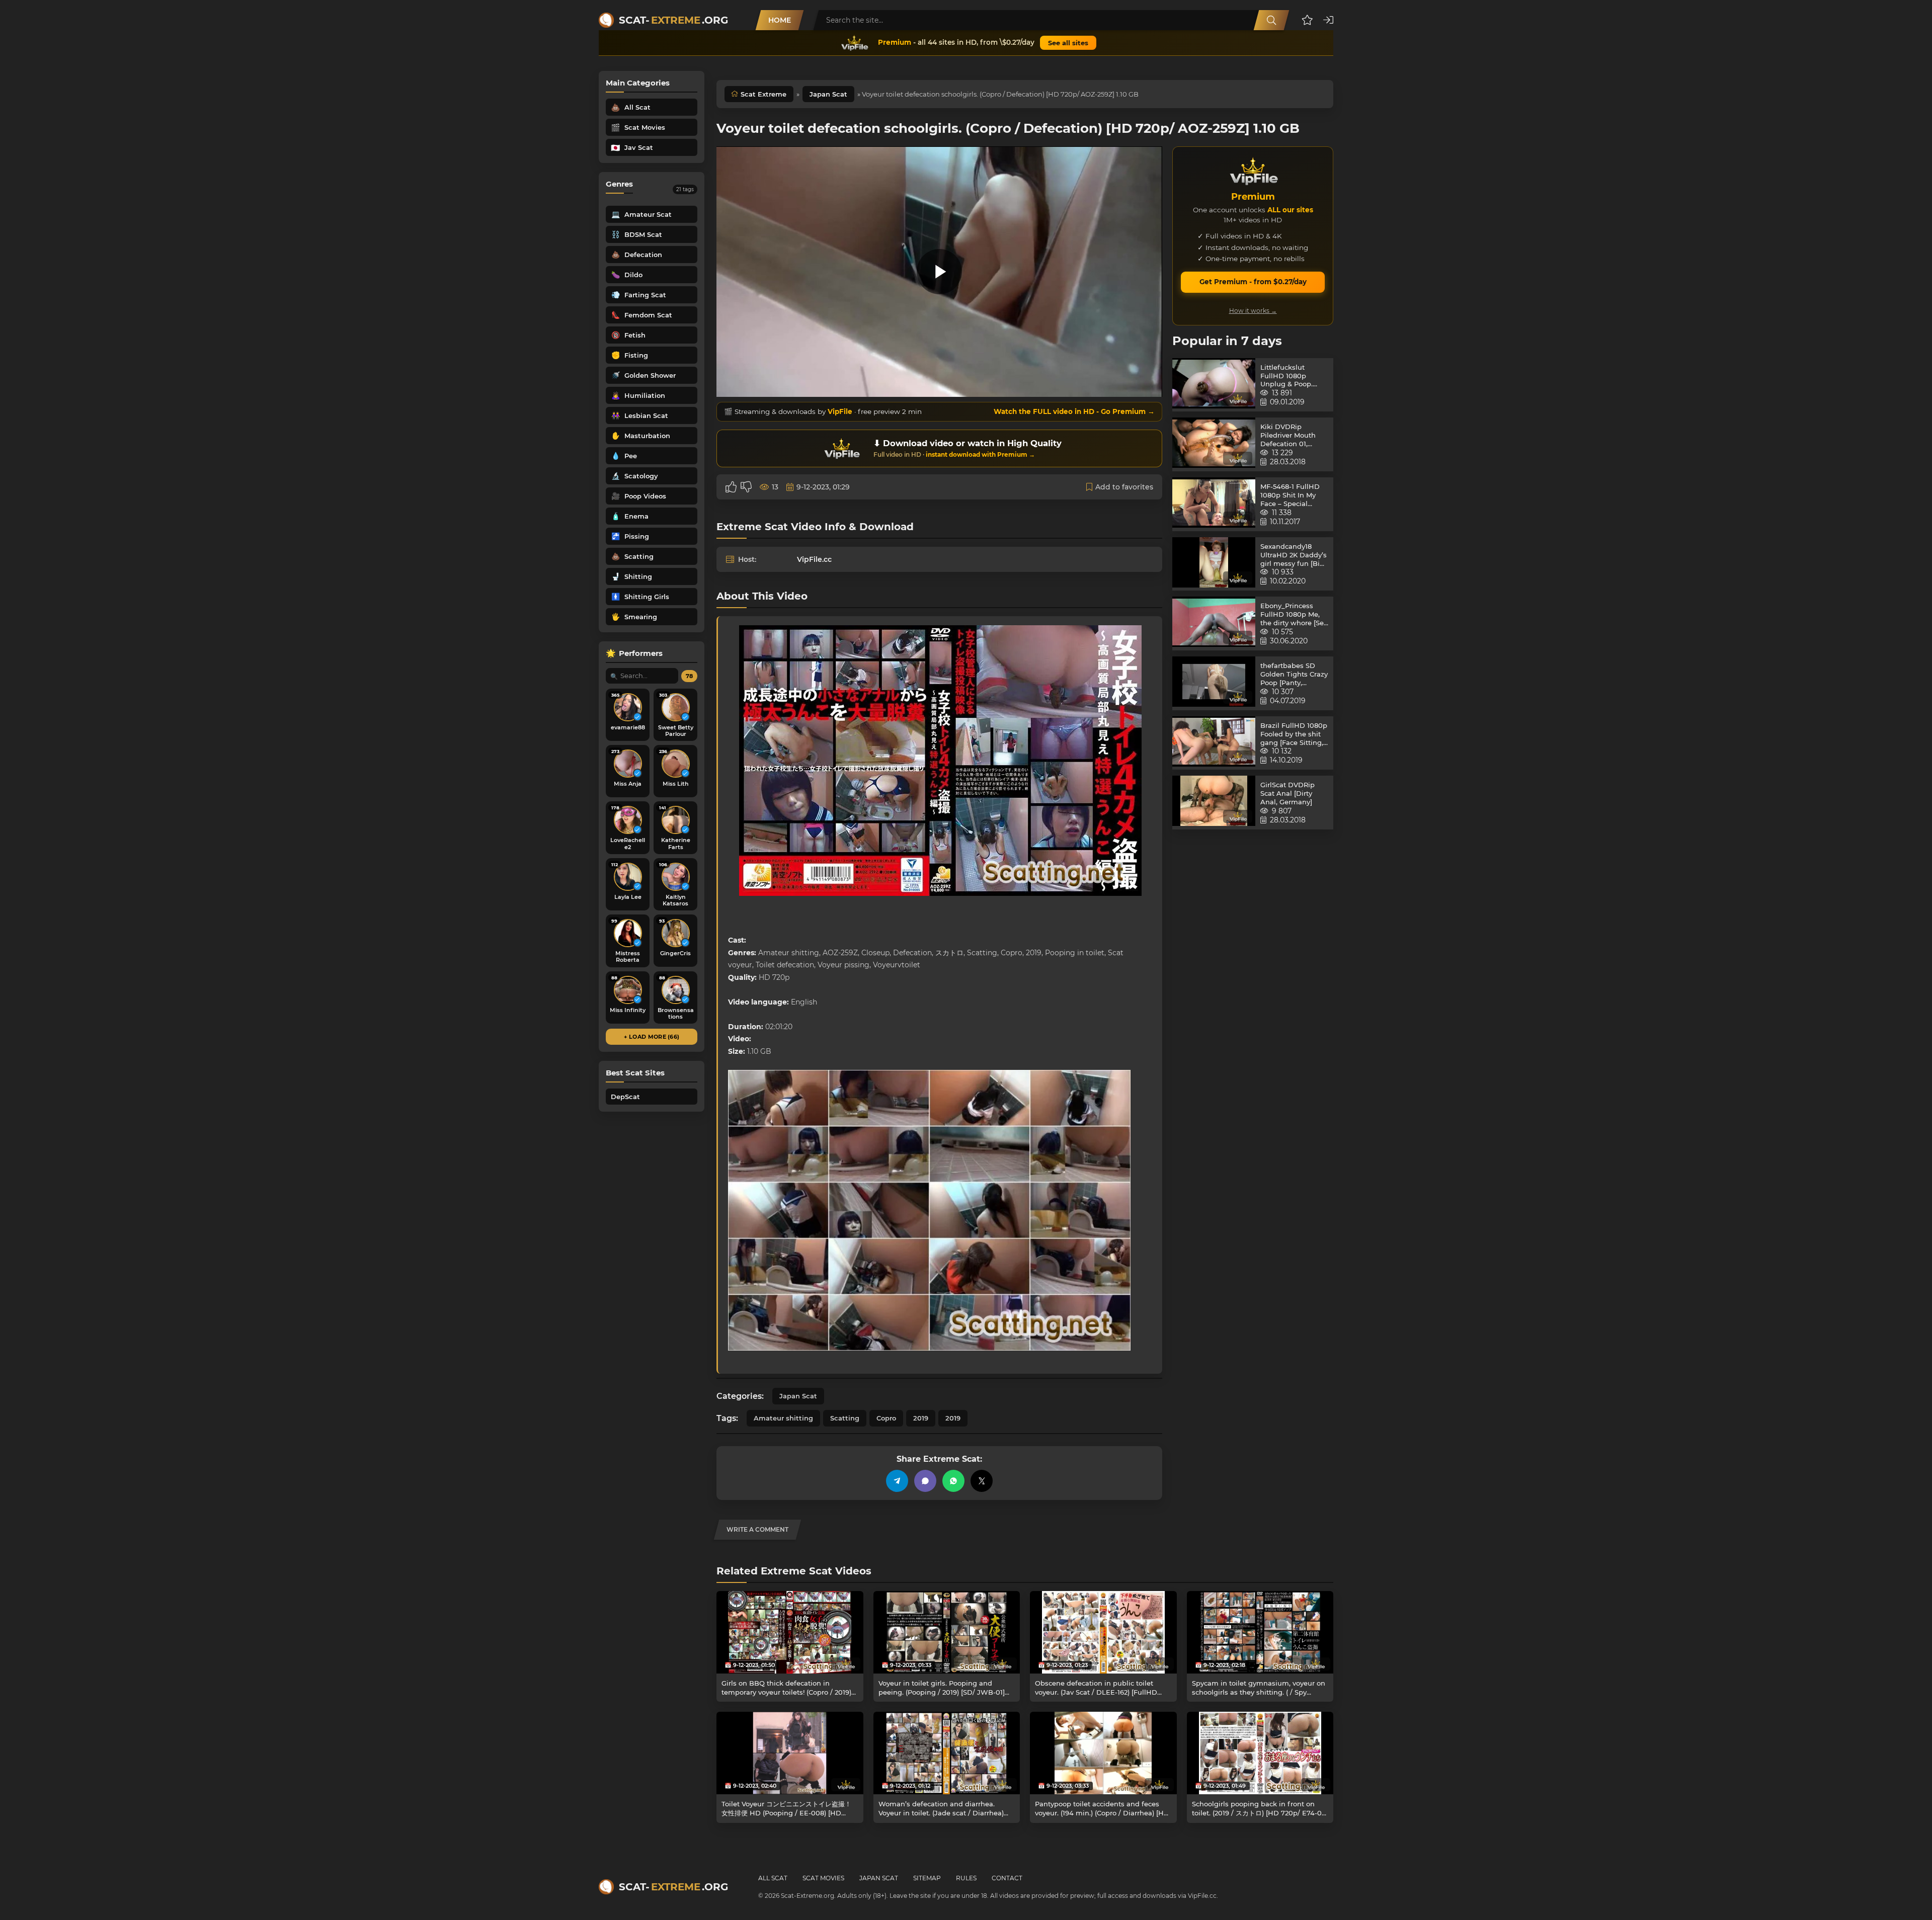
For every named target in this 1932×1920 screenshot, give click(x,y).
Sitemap (927, 1878)
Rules (966, 1878)
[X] (982, 1481)
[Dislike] (746, 487)
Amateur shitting (783, 1418)
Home (780, 20)
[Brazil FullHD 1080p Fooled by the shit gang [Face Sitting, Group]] (1214, 743)
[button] (1307, 20)
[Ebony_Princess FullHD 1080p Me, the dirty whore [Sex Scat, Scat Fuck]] (1214, 623)
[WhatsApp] (953, 1481)
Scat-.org (673, 20)
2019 (921, 1418)
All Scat (773, 1878)
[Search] (1271, 20)
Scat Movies (823, 1878)
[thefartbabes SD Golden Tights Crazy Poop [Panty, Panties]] (1214, 683)
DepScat (625, 1097)
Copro (886, 1418)
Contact (1007, 1878)
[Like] (731, 487)
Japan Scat (828, 94)
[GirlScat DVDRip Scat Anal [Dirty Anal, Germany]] (1214, 803)
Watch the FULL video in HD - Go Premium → (1074, 411)
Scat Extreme (763, 94)
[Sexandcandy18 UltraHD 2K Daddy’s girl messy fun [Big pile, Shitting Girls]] (1214, 564)
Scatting (845, 1418)
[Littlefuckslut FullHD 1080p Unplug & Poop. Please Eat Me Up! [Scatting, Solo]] (1214, 385)
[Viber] (925, 1481)
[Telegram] (897, 1481)
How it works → (1253, 311)
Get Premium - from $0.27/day (1253, 282)
